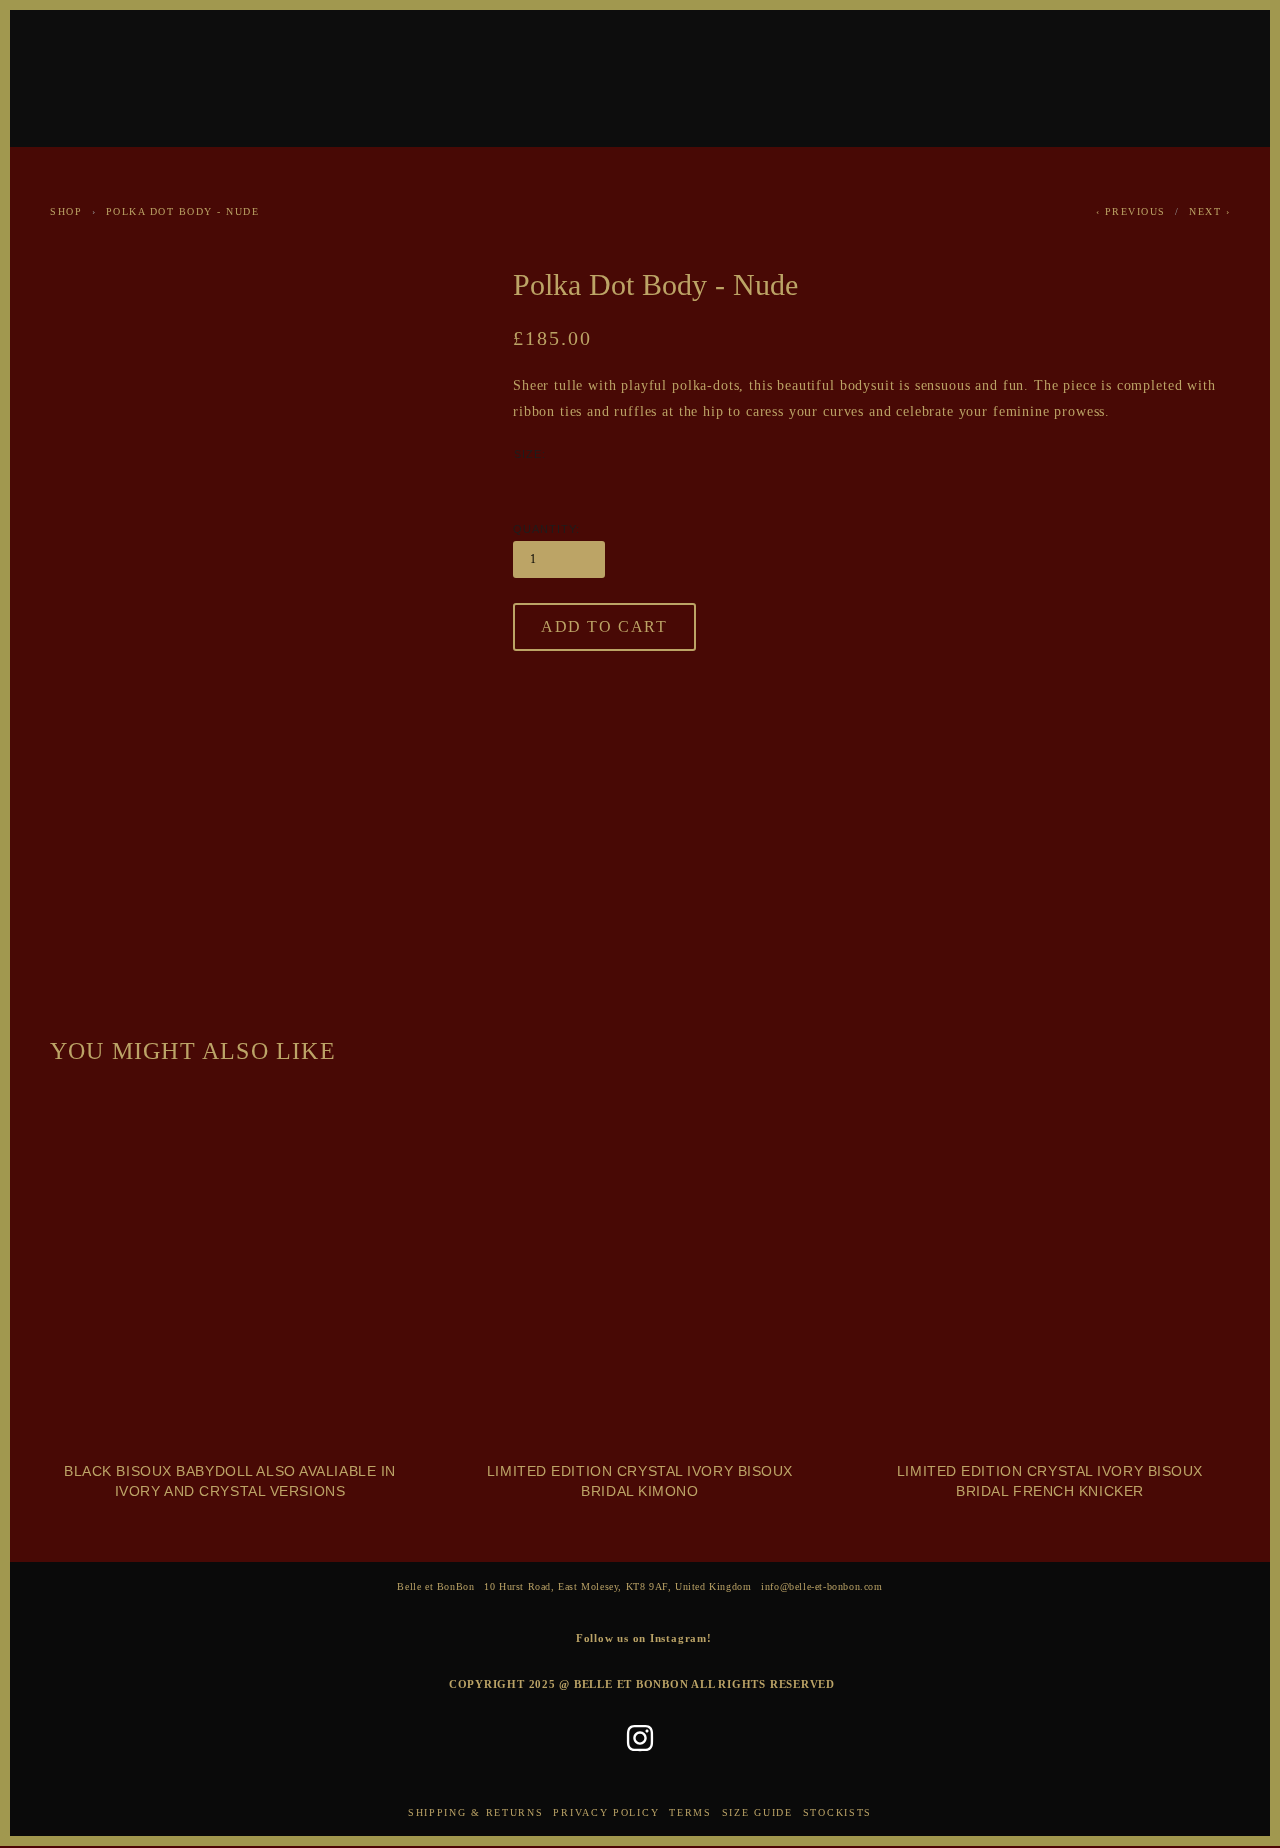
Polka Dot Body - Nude (183, 211)
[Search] (209, 76)
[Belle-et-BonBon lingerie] (640, 1738)
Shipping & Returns (476, 1812)
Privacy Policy (606, 1812)
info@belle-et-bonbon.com (821, 1587)
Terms (690, 1812)
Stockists (837, 1812)
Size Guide (757, 1812)
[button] (604, 627)
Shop (66, 211)
